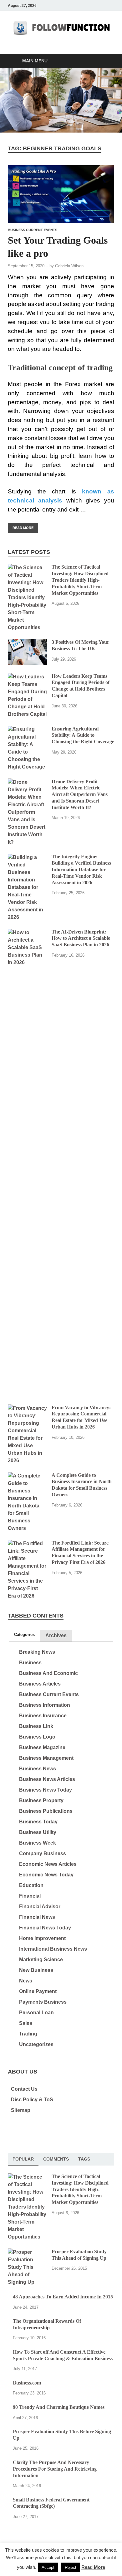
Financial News (37, 1917)
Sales (26, 2023)
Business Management (46, 1758)
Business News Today (46, 1790)
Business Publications (46, 1811)
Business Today (38, 1822)
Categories (24, 1635)
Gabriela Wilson (69, 266)
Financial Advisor (40, 1907)
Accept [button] (48, 2567)
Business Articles (40, 1684)
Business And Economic (48, 1673)
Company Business (43, 1853)
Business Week (38, 1843)
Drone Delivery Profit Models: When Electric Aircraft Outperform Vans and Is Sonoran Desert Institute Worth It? (80, 794)
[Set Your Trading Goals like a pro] (61, 194)
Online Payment (38, 1991)
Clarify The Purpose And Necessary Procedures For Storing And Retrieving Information (55, 2469)
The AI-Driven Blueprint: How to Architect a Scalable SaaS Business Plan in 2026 (81, 938)
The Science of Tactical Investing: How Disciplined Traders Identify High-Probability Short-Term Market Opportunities (80, 580)
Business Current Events (33, 230)
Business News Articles (47, 1779)
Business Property (41, 1800)
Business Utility (38, 1832)
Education (31, 1885)
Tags (84, 2159)
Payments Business (43, 2002)
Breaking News (37, 1652)
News (26, 1981)
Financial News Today (45, 1928)
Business (30, 1663)
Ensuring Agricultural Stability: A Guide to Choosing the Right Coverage (83, 735)
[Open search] (106, 61)
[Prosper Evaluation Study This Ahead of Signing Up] (27, 2252)
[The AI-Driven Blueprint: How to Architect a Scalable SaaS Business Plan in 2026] (27, 932)
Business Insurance (43, 1716)
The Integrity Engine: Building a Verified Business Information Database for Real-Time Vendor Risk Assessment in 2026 (81, 870)
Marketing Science (41, 1960)
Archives (56, 1635)
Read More (21, 526)
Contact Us (24, 2089)
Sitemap (21, 2110)
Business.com (27, 2383)
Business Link (36, 1726)
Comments (56, 2159)
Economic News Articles (48, 1864)
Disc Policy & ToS (32, 2100)
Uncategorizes (36, 2044)
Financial (30, 1896)
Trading (28, 2034)
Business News (38, 1769)
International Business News (53, 1949)
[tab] (24, 1635)
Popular (23, 2159)
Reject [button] (71, 2567)
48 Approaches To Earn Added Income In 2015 (63, 2297)
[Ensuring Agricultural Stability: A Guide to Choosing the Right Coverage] (27, 729)
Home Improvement (42, 1938)
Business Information (45, 1705)
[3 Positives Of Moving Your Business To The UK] (27, 643)
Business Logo (37, 1737)
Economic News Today (46, 1875)
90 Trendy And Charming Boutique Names (59, 2407)
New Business (36, 1970)
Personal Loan (36, 2013)
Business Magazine (42, 1747)
